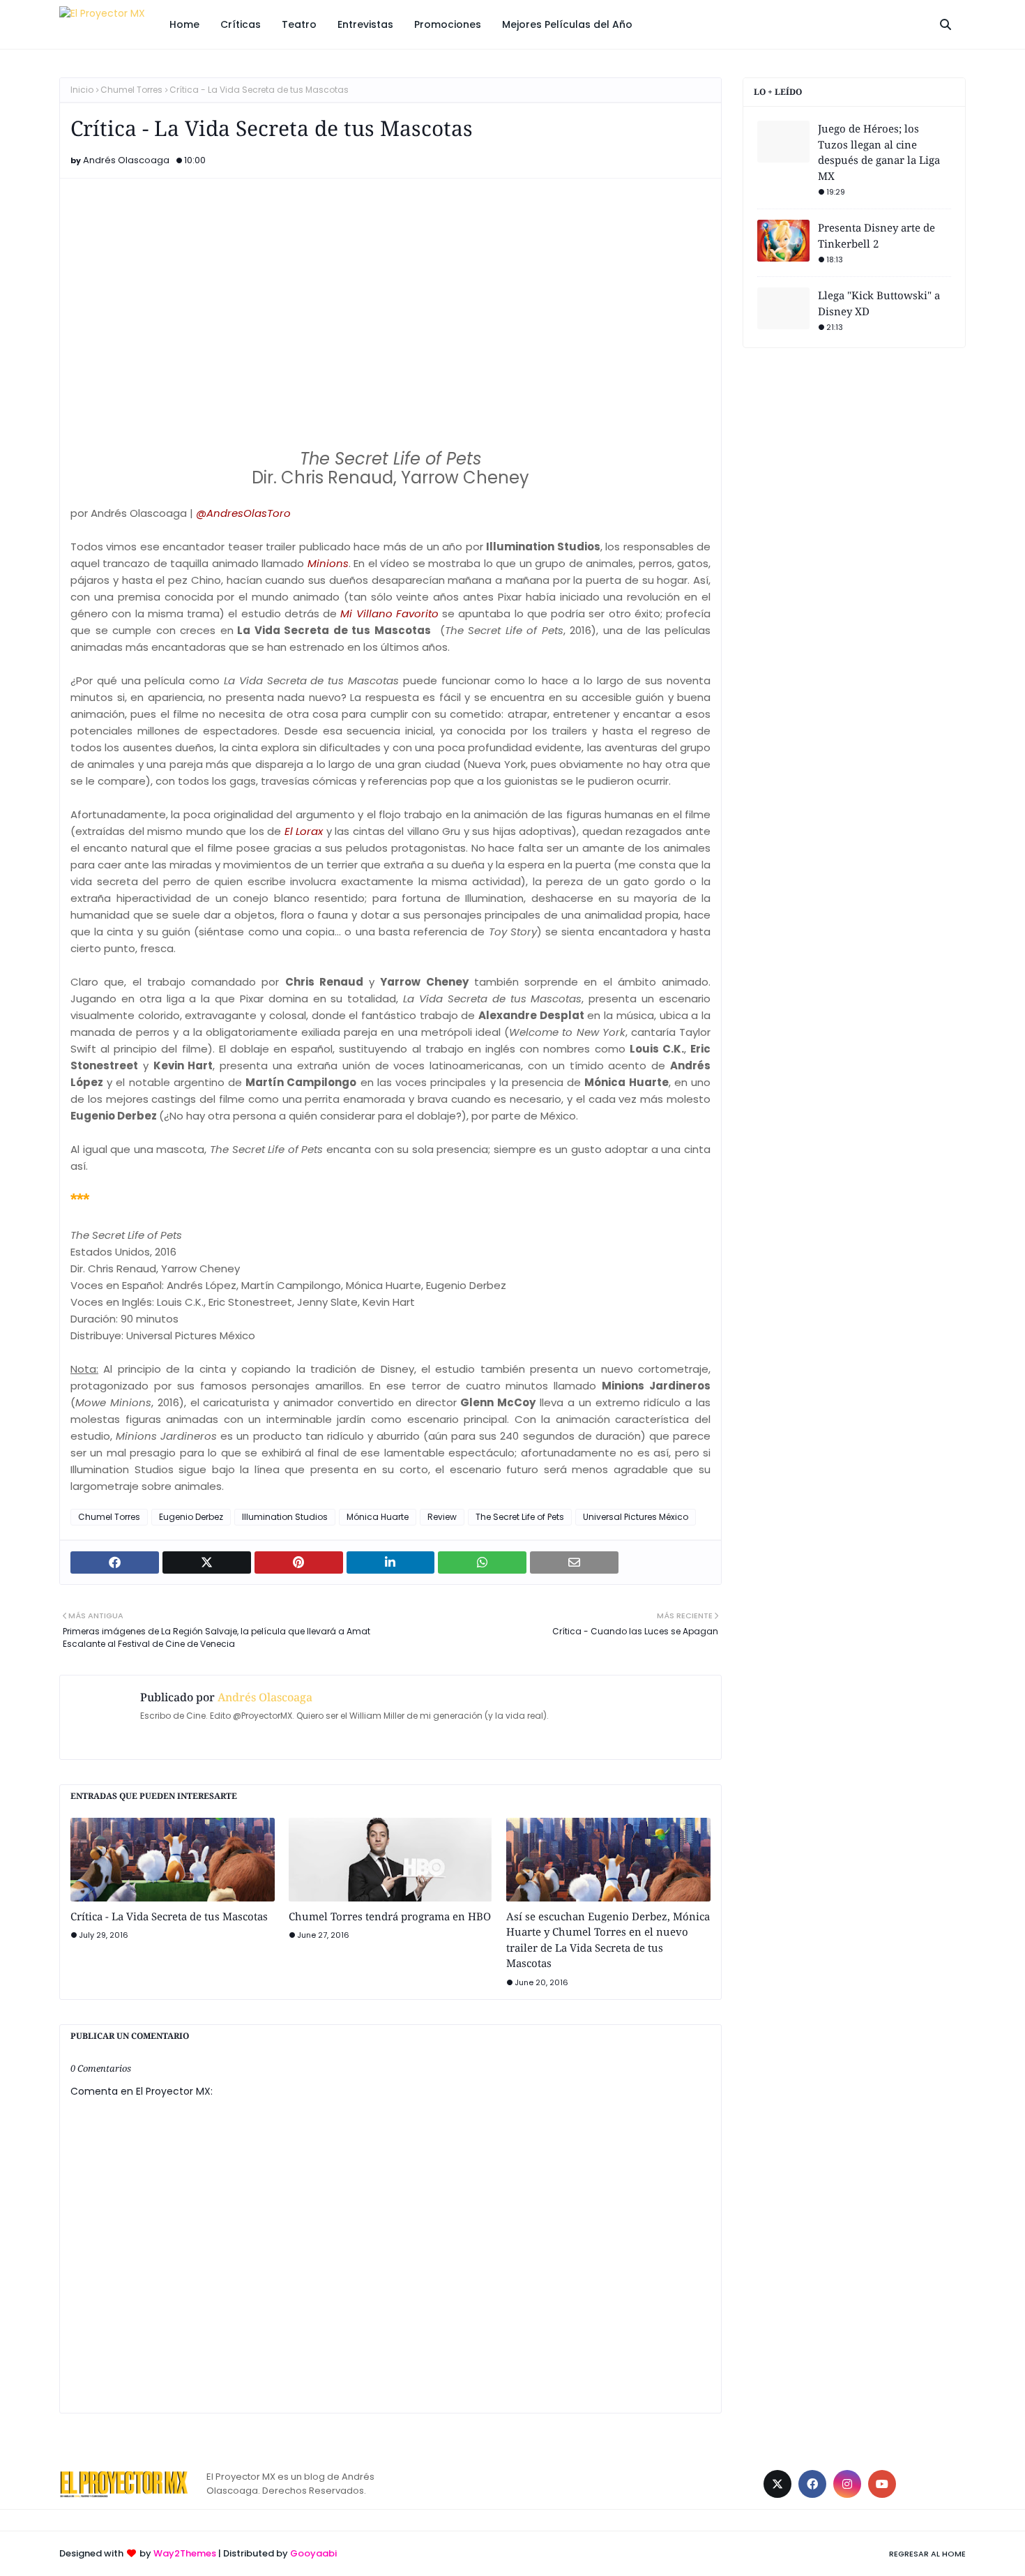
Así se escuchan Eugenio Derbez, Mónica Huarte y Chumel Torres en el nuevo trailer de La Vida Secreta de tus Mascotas (608, 1940)
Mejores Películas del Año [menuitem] (567, 24)
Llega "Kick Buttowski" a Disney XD (879, 303)
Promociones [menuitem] (448, 24)
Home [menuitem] (184, 24)
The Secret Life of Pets (520, 1517)
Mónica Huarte (378, 1517)
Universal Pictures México (636, 1517)
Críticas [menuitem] (241, 24)
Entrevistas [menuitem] (365, 24)
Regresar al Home (927, 2554)
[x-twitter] (777, 2484)
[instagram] (847, 2484)
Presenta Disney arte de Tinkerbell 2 (876, 235)
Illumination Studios (285, 1517)
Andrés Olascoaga (126, 160)
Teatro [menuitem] (299, 24)
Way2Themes (185, 2553)
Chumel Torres (131, 90)
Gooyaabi (313, 2553)
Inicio (82, 90)
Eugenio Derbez (191, 1517)
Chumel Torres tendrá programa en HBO (390, 1916)
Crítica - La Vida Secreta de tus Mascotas (169, 1916)
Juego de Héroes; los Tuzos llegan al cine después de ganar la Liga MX (879, 152)
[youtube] (882, 2484)
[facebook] (812, 2484)
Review (442, 1517)
